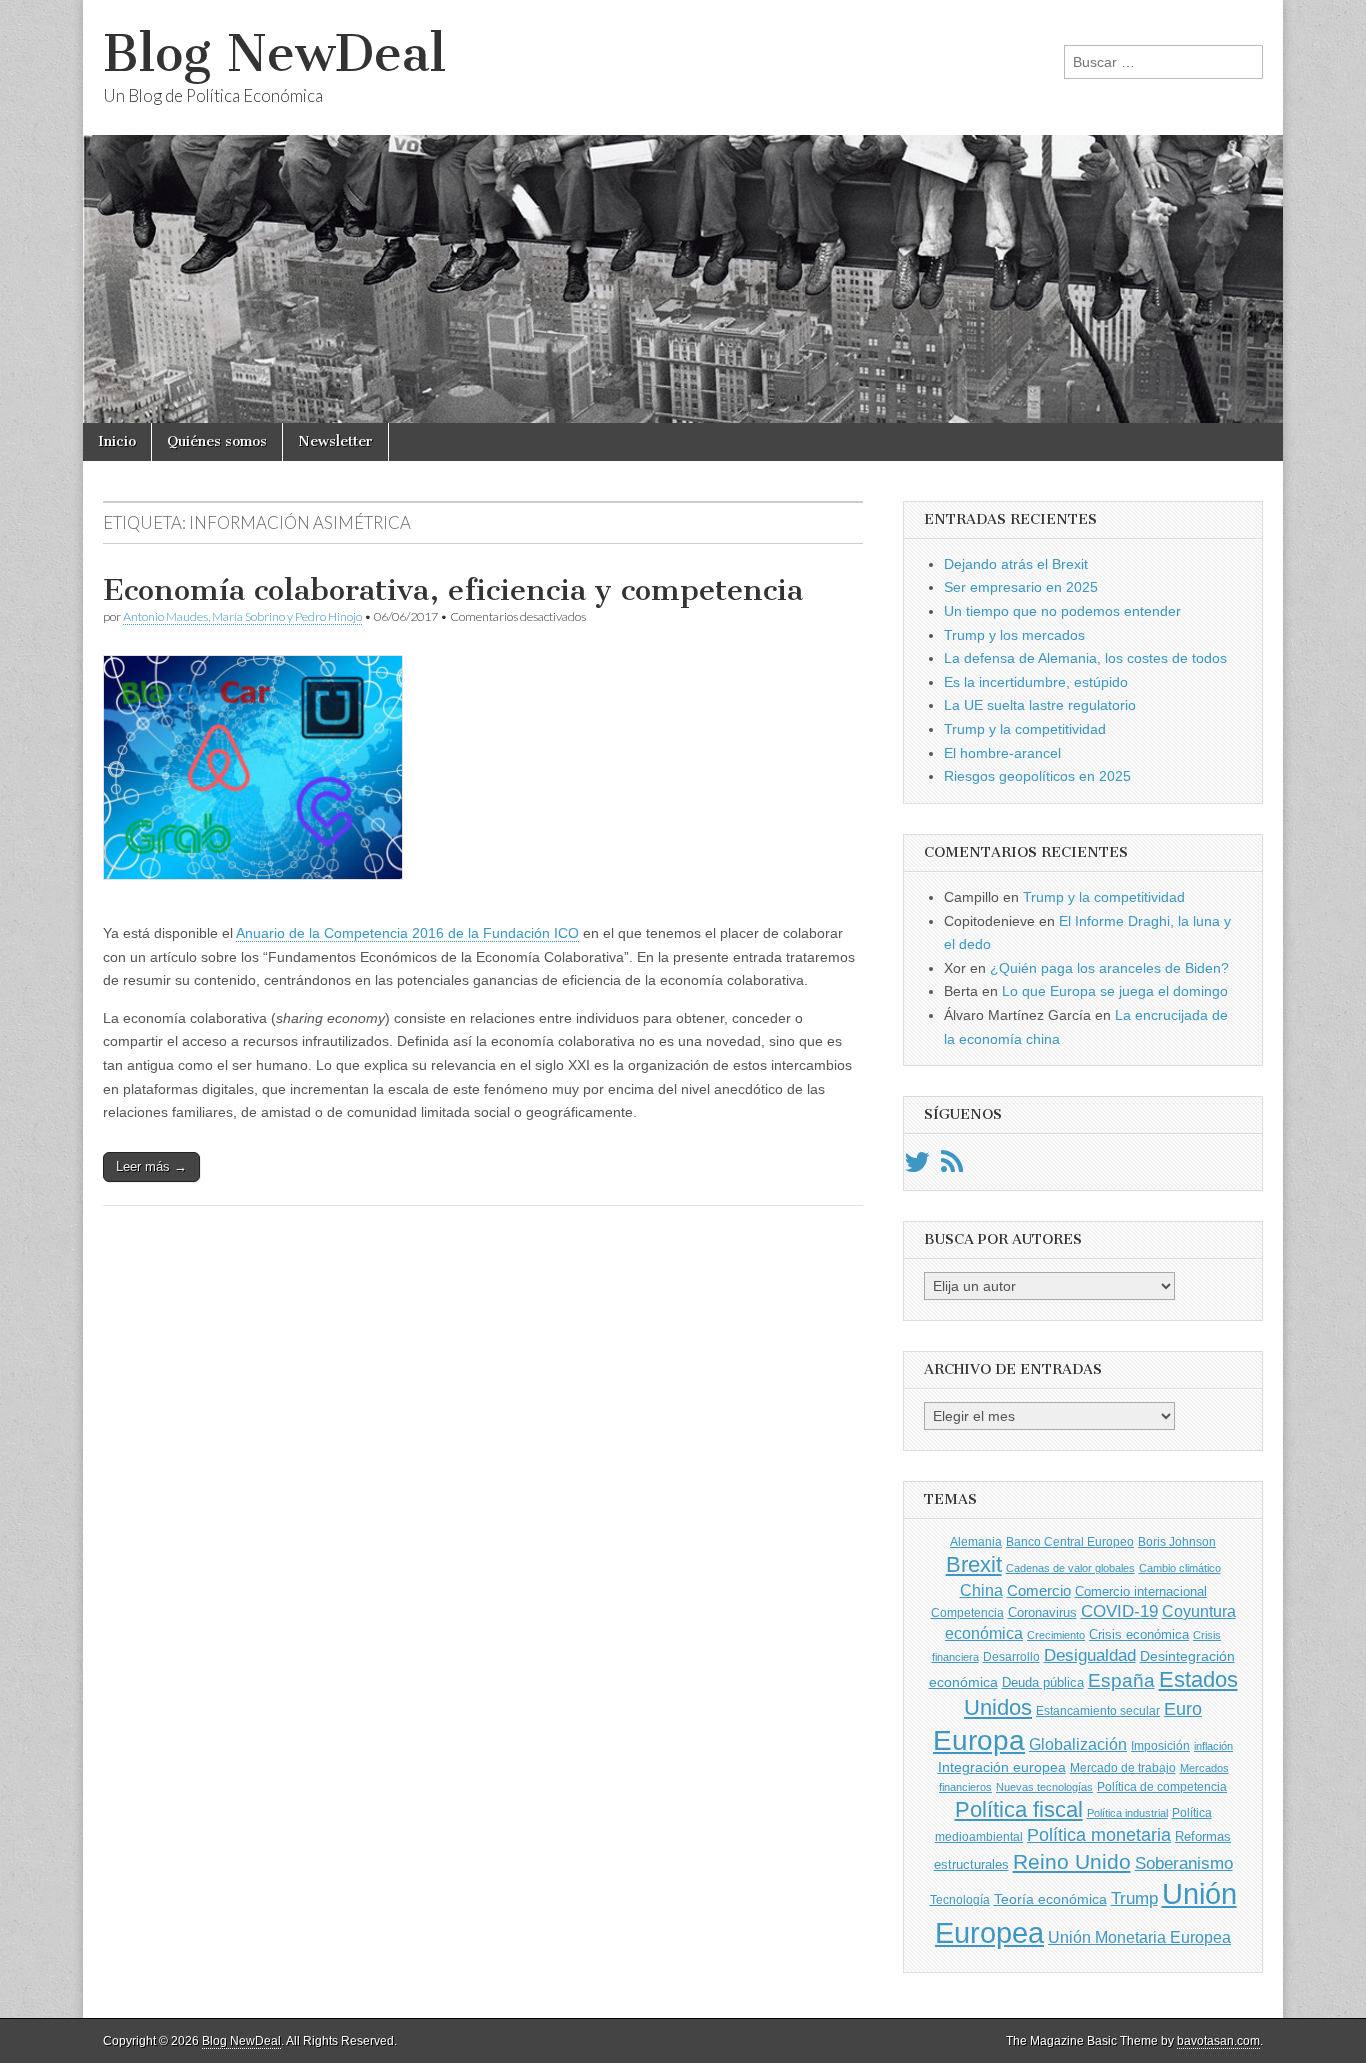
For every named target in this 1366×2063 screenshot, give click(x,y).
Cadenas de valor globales (1070, 1568)
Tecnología (960, 1900)
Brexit (974, 1564)
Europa (979, 1740)
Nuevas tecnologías (1044, 1787)
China (981, 1590)
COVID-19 (1119, 1611)
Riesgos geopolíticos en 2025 (1037, 776)
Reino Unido (1072, 1861)
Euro (1183, 1708)
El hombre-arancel (1002, 753)
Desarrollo (1011, 1657)
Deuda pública (1043, 1682)
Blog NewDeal (274, 53)
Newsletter (335, 441)
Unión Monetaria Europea (1139, 1937)
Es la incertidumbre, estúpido (1036, 682)
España (1121, 1680)
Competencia (967, 1613)
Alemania (976, 1542)
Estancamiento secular (1098, 1711)
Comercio (1039, 1591)
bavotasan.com (1218, 2041)
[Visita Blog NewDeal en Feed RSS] (952, 1167)
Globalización (1078, 1744)
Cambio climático (1180, 1568)
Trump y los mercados (1014, 635)
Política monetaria (1099, 1835)
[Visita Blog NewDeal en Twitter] (917, 1167)
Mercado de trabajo (1123, 1768)
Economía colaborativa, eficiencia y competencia (453, 590)
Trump (1134, 1898)
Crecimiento (1056, 1635)
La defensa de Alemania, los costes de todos (1085, 658)
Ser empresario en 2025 (1021, 587)
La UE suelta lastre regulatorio (1040, 705)
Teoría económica (1050, 1899)
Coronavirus (1042, 1612)
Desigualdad (1090, 1655)
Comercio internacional (1141, 1591)
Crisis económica (1139, 1634)
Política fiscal (1019, 1809)
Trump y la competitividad (1025, 729)
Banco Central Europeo (1070, 1542)
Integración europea (1002, 1767)
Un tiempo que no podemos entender (1062, 611)
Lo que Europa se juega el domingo (1115, 991)
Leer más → (151, 1166)
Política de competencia (1162, 1787)
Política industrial (1127, 1813)
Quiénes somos (217, 441)
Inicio (117, 441)
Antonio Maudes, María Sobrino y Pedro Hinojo (242, 616)
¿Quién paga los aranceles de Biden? (1109, 968)
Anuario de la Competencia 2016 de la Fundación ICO (407, 933)
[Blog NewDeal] (683, 211)
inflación (1213, 1746)
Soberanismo (1184, 1863)
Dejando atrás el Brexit (1016, 564)
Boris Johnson (1177, 1542)
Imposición (1160, 1746)
